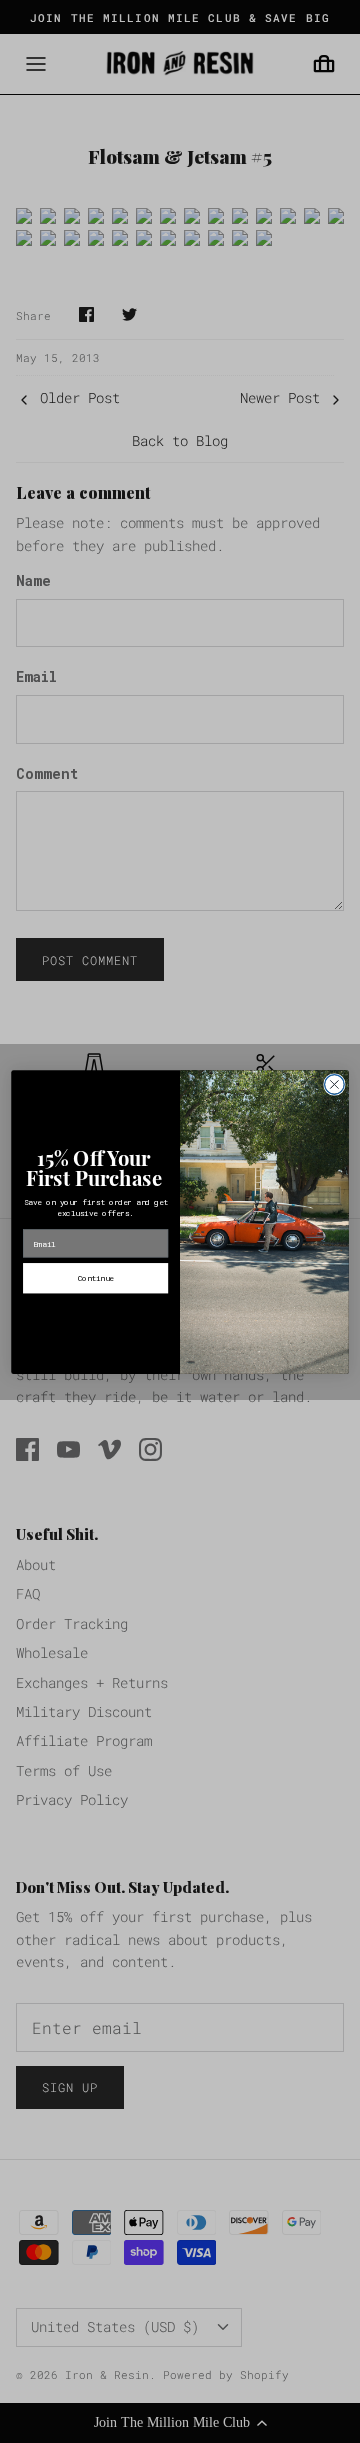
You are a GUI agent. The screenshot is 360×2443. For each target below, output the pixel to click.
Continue (96, 1277)
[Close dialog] (335, 1084)
